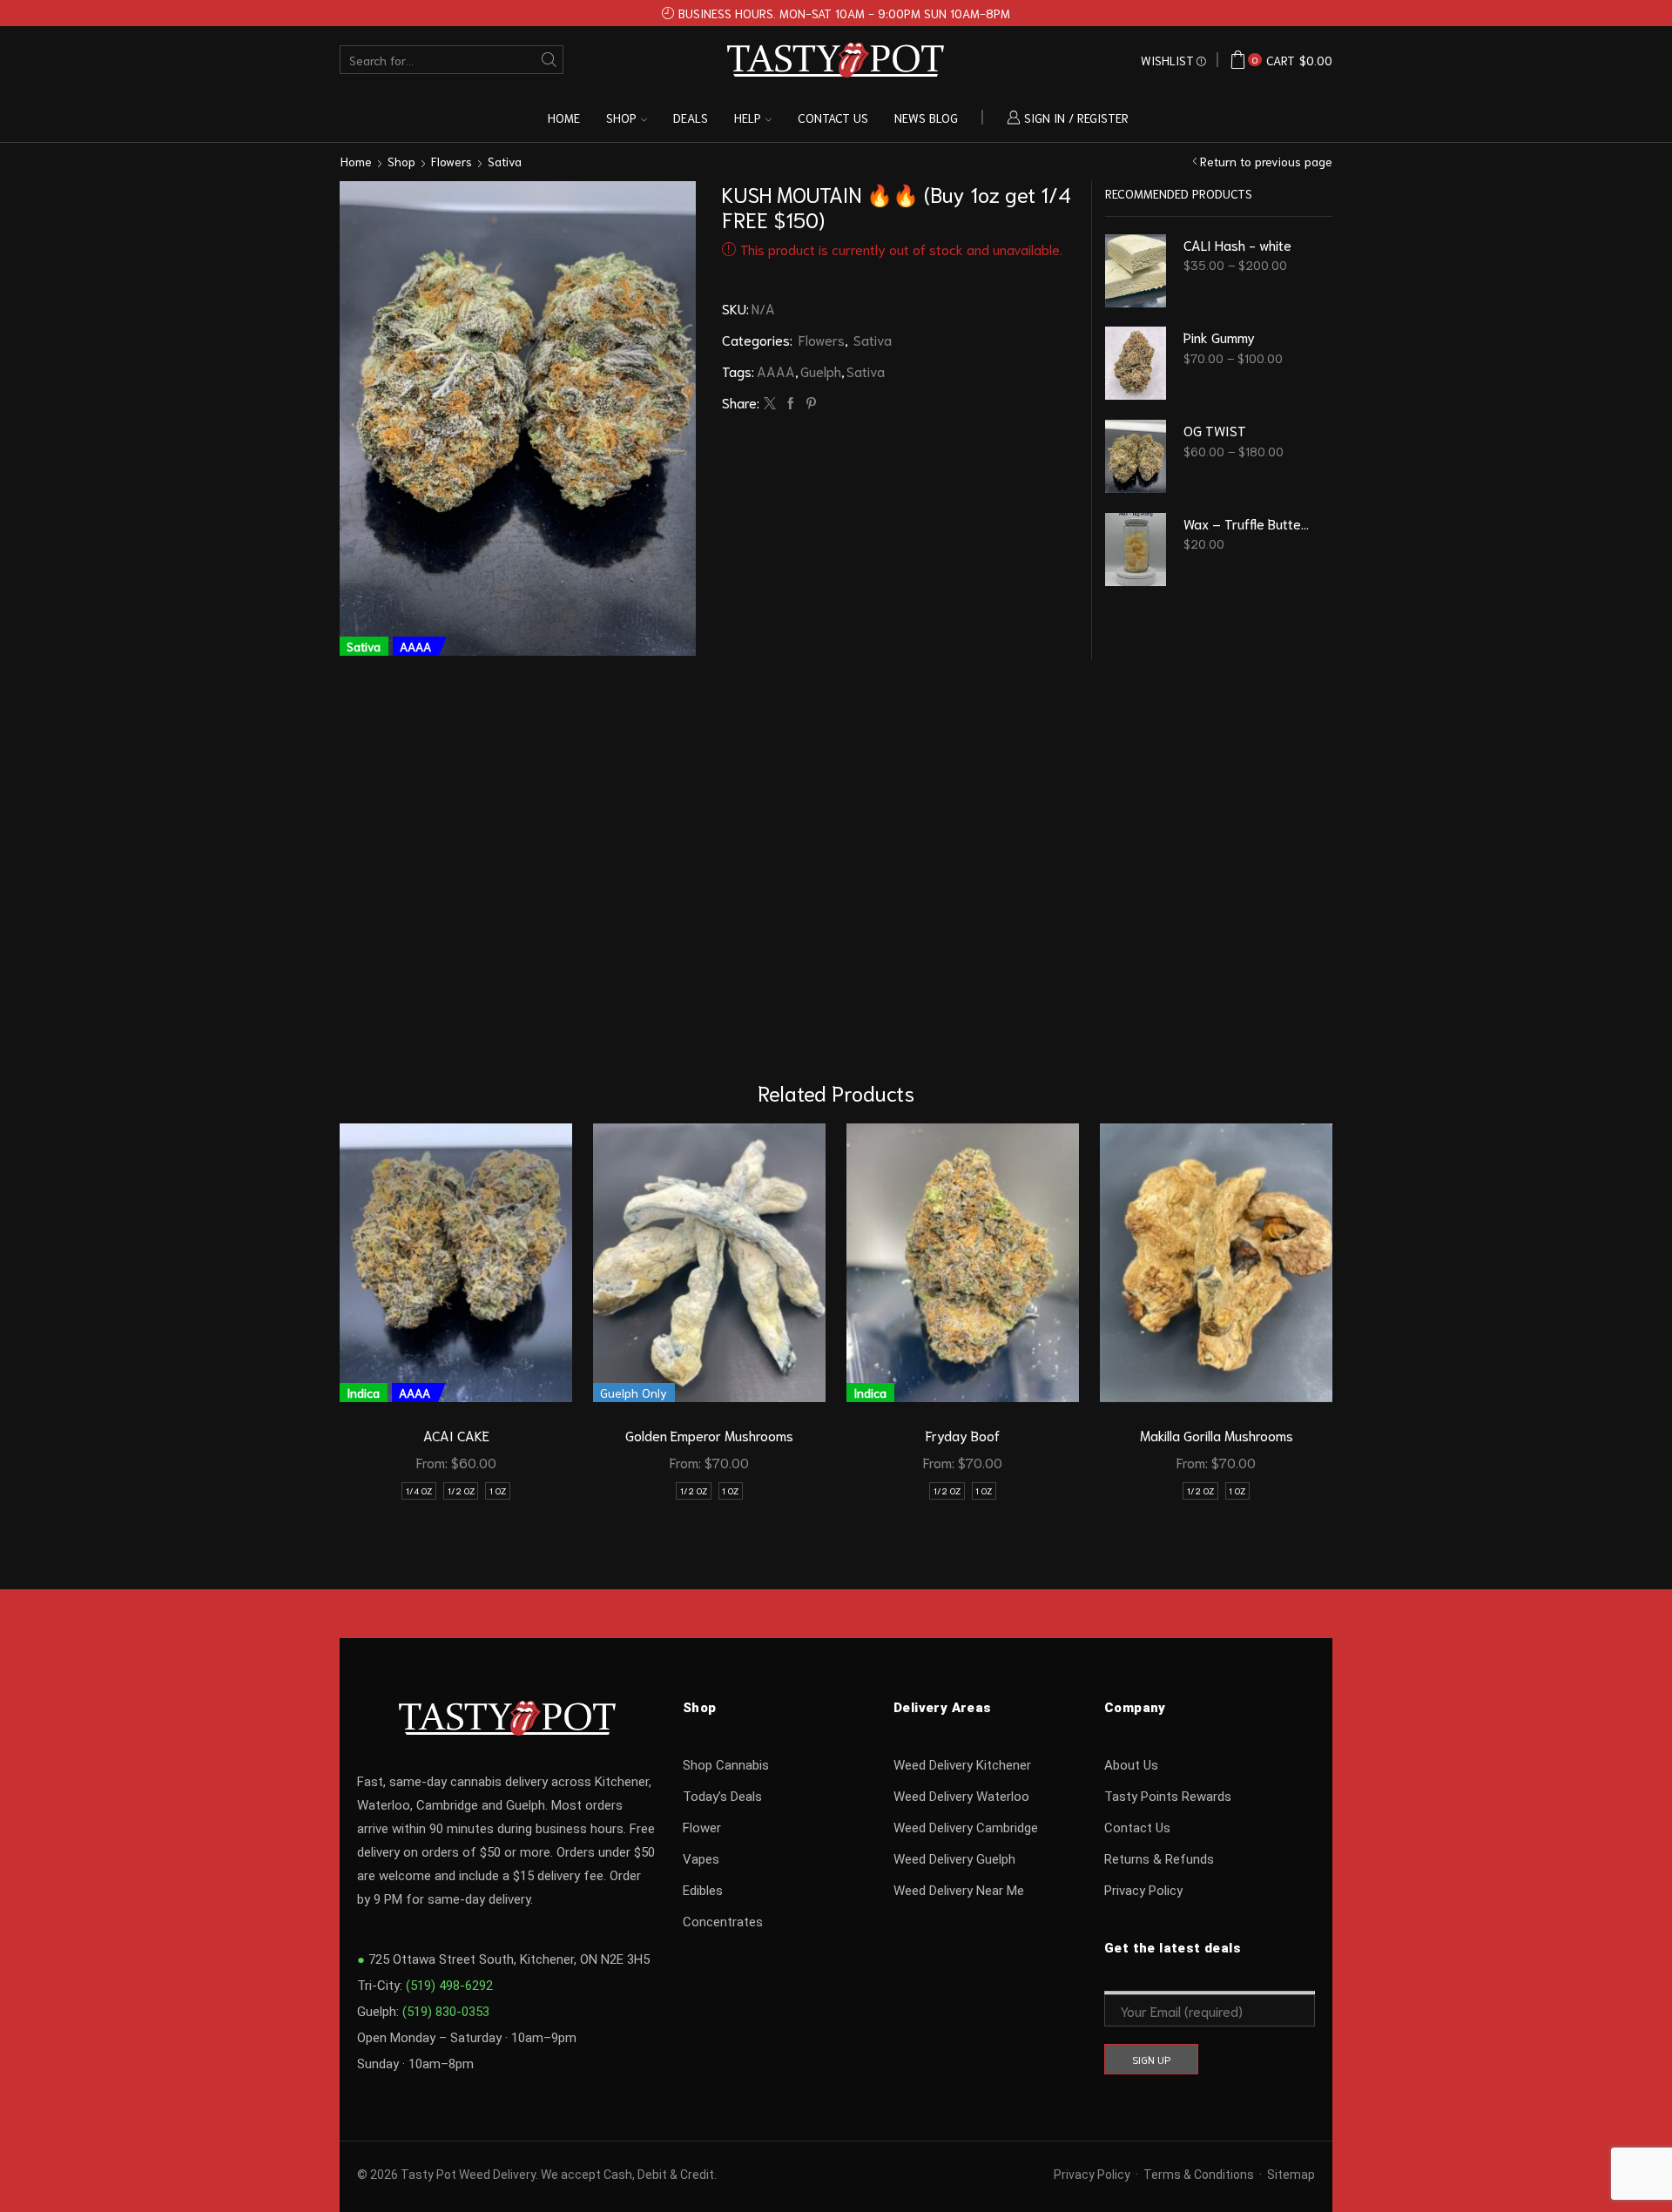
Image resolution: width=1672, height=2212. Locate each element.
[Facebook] (791, 403)
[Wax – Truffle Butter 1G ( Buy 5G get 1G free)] (1136, 550)
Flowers (452, 161)
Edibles (703, 1891)
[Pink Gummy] (1136, 363)
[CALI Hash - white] (1136, 271)
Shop (621, 118)
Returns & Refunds (1159, 1859)
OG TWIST (1215, 430)
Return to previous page (1266, 161)
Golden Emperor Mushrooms (709, 1435)
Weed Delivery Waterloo (961, 1797)
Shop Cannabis (726, 1765)
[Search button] (549, 60)
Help (748, 118)
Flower (702, 1828)
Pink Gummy (1219, 337)
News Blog (926, 118)
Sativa (505, 161)
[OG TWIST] (1136, 456)
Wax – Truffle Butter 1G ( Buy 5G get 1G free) (1247, 523)
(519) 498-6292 (449, 1986)
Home (564, 118)
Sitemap (1291, 2175)
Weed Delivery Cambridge (966, 1828)
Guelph (821, 371)
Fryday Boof (963, 1435)
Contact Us (1137, 1828)
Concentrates (723, 1922)
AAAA (776, 371)
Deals (691, 118)
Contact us (833, 118)
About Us (1131, 1765)
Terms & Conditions (1199, 2175)
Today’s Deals (722, 1797)
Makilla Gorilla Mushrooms (1217, 1435)
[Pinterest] (809, 403)
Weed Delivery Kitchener (962, 1765)
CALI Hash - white (1237, 244)
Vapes (701, 1859)
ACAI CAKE (456, 1435)
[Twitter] (770, 403)
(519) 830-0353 (446, 2012)
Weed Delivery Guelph (954, 1859)
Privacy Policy (1143, 1891)
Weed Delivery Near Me (959, 1891)
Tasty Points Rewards (1168, 1797)
